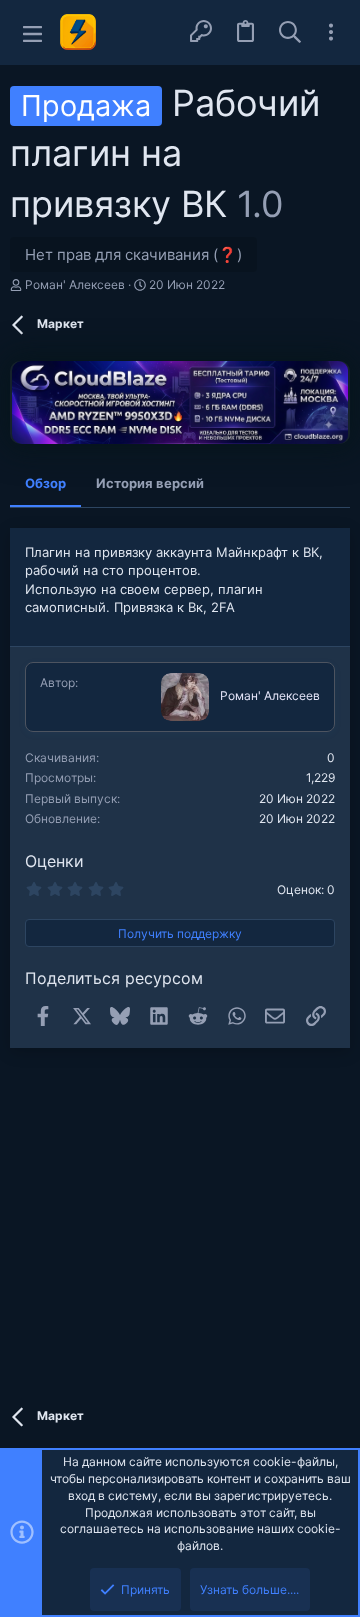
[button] (32, 32)
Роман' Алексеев (75, 284)
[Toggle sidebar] (331, 32)
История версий (150, 483)
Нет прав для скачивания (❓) (133, 254)
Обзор (45, 483)
